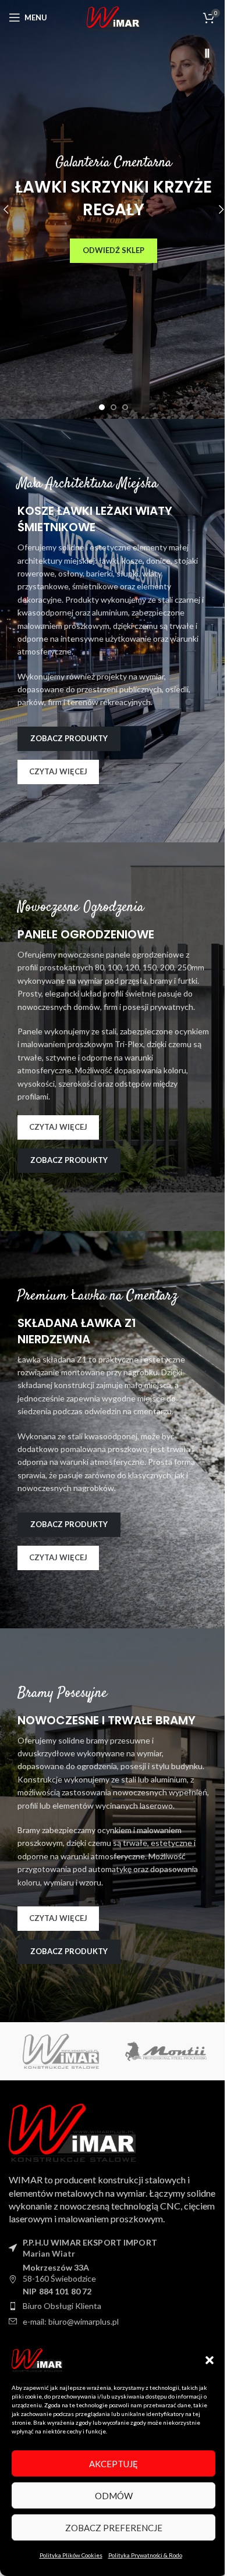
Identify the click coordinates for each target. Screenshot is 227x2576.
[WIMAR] (61, 2051)
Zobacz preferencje (114, 2528)
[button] (210, 2360)
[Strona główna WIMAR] (73, 2131)
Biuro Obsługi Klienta (62, 2306)
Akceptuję (114, 2464)
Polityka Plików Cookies (71, 2555)
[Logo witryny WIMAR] (114, 19)
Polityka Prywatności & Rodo (145, 2555)
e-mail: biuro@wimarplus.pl (71, 2321)
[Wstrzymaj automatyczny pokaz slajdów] (207, 54)
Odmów (114, 2496)
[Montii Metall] (166, 2051)
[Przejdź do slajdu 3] (125, 407)
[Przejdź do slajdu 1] (102, 407)
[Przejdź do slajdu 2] (114, 407)
